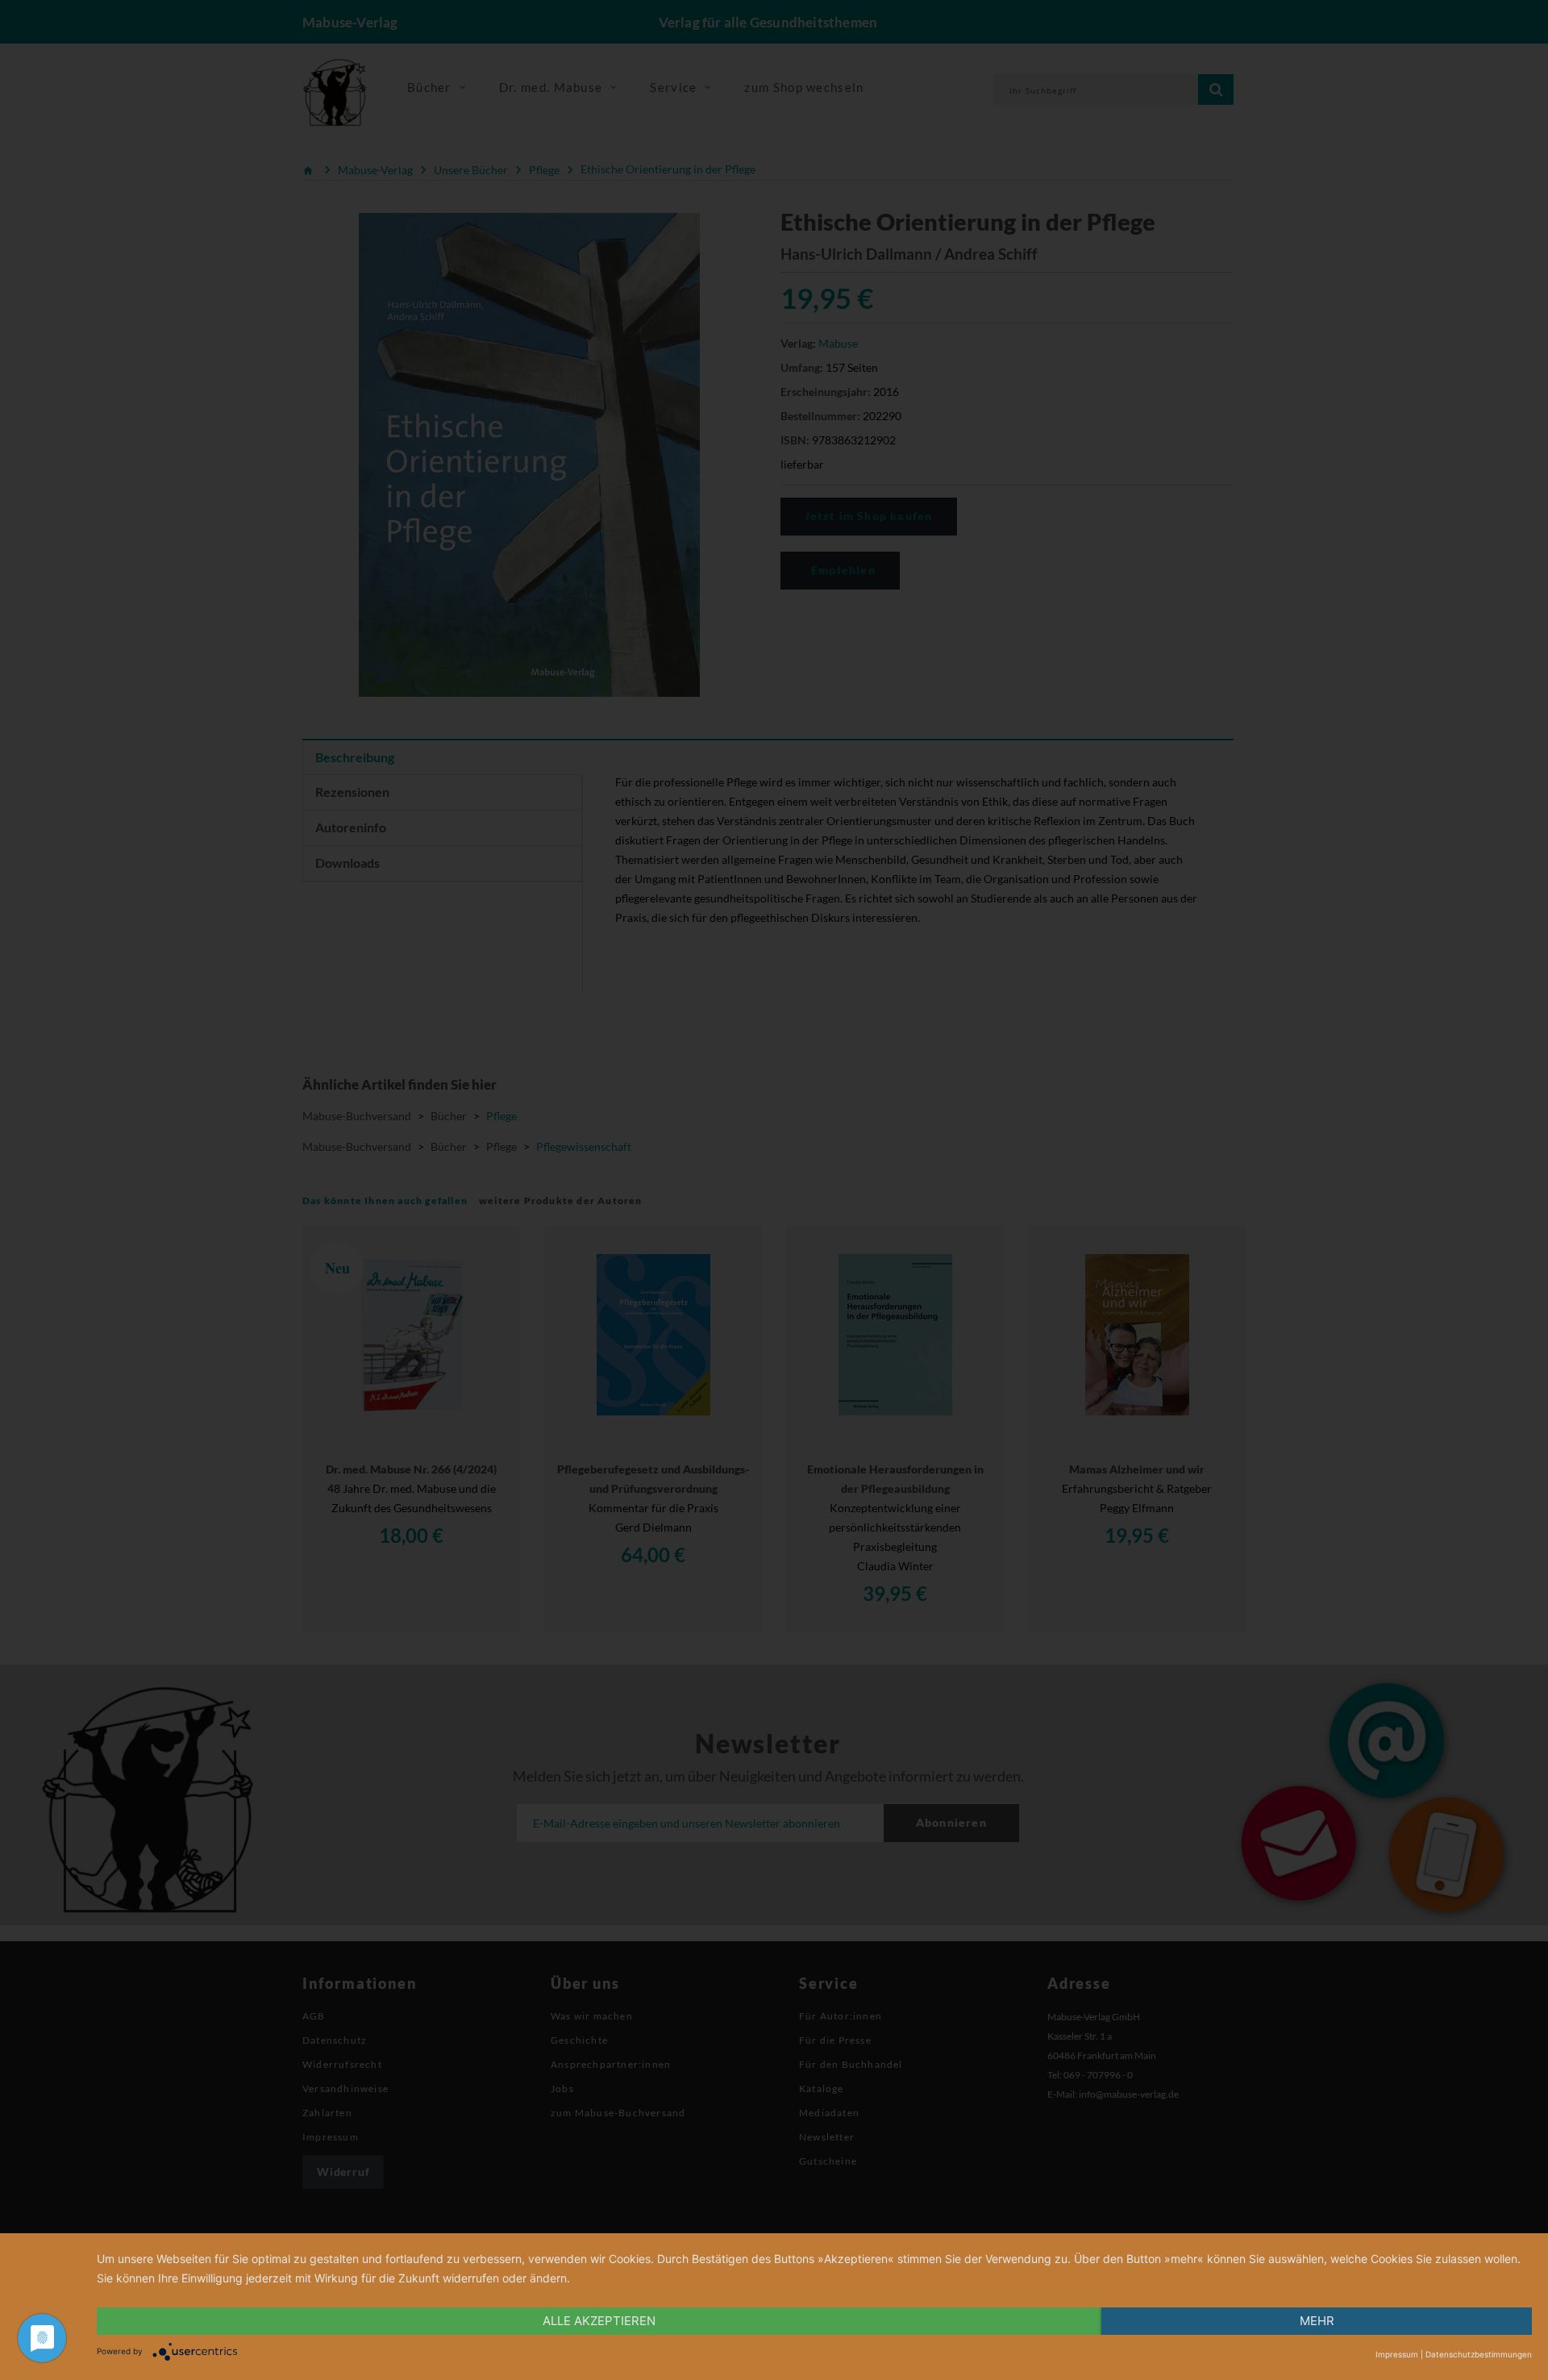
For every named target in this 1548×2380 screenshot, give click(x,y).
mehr (1317, 2321)
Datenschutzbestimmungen (1479, 2354)
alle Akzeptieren (599, 2321)
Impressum (1397, 2354)
